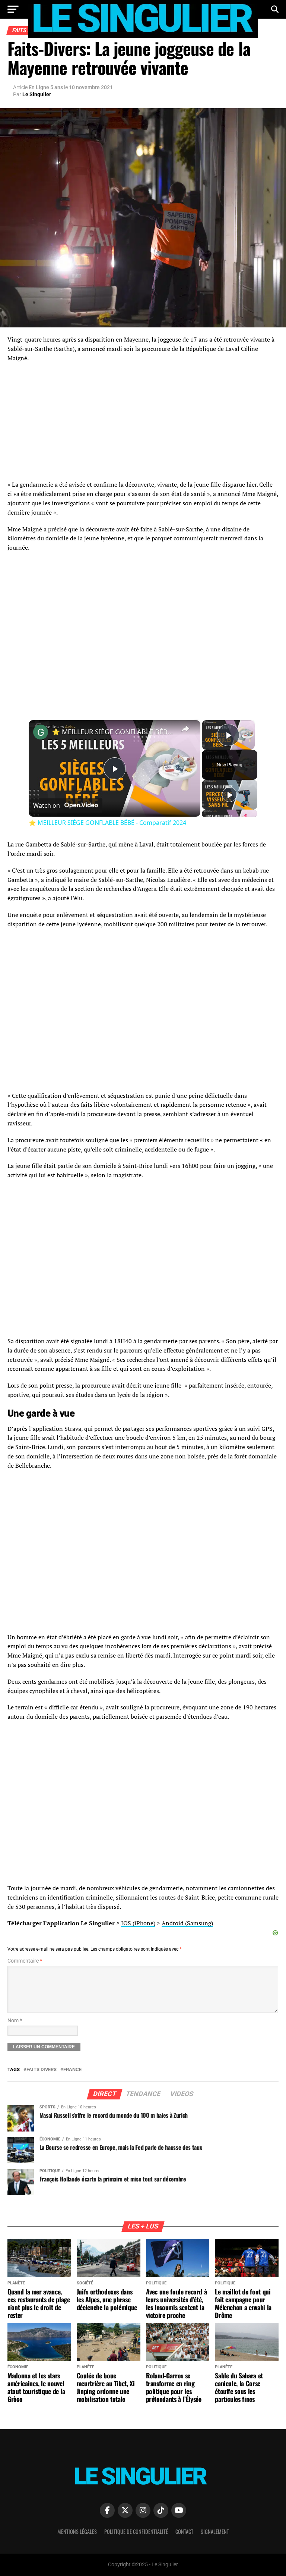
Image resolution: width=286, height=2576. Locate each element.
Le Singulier (37, 94)
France (72, 2070)
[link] (41, 732)
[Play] (229, 795)
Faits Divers (42, 2070)
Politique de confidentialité (136, 2531)
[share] (185, 729)
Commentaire (25, 1961)
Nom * (15, 2021)
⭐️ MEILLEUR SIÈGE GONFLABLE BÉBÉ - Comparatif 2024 (113, 732)
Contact (184, 2531)
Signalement (215, 2531)
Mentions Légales (77, 2531)
